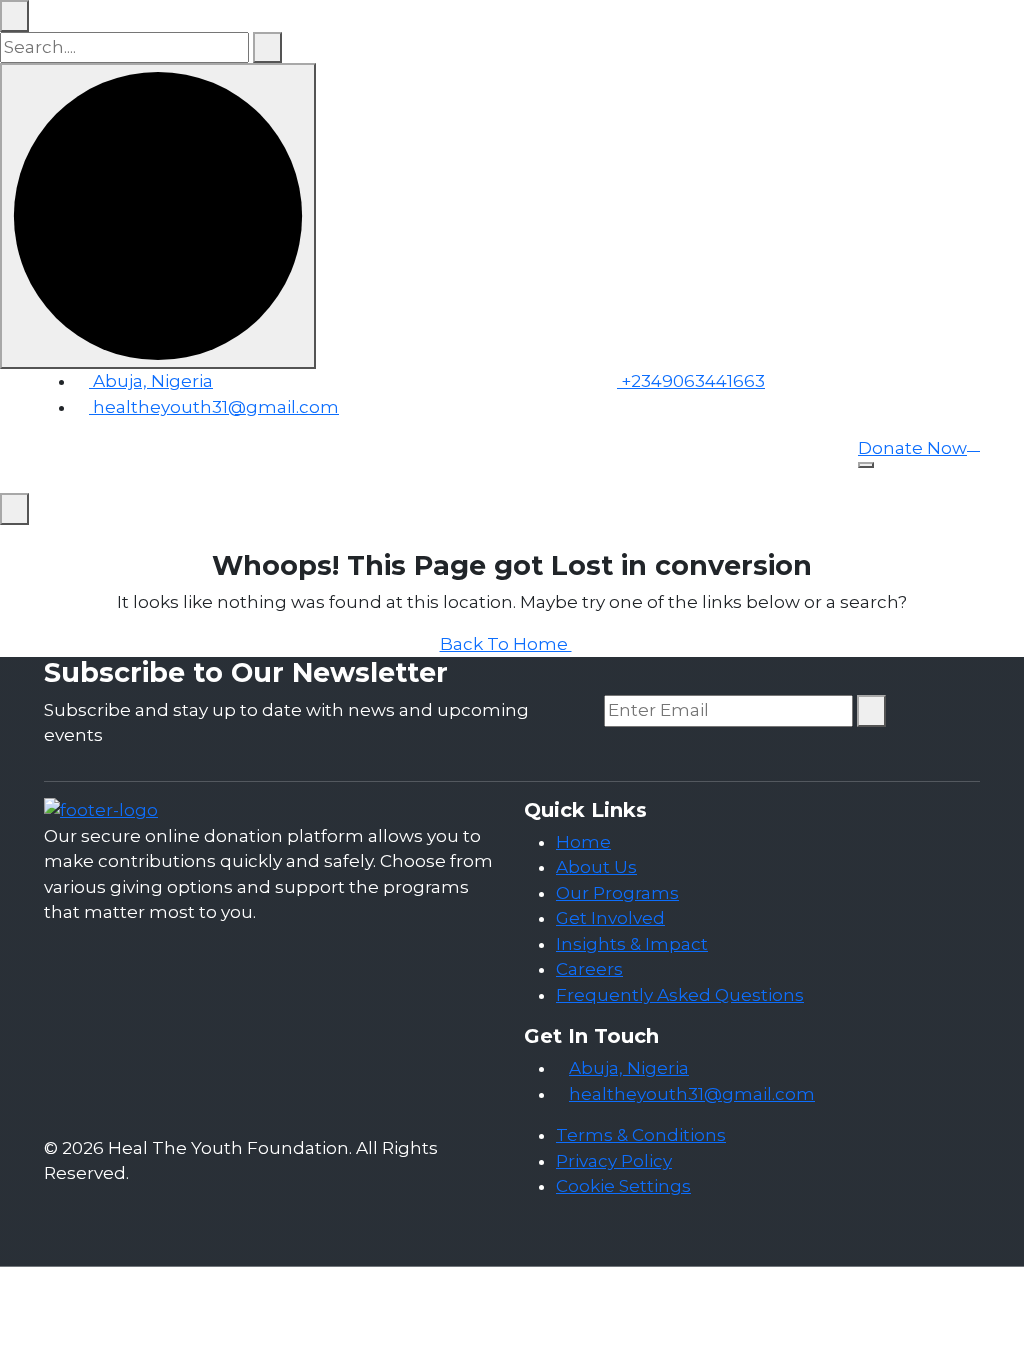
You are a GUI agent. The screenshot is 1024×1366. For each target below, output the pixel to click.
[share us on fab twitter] (63, 954)
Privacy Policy (614, 1161)
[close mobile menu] (14, 509)
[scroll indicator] (158, 216)
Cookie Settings (623, 1186)
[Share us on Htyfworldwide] (610, 423)
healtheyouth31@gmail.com (216, 407)
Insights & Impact (632, 944)
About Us (596, 867)
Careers (589, 969)
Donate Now (912, 448)
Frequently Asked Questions (680, 995)
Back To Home (506, 644)
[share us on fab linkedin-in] (89, 954)
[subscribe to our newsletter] (871, 711)
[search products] (267, 48)
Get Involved (610, 918)
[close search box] (14, 16)
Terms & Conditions (641, 1135)
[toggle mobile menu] (866, 465)
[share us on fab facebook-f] (50, 954)
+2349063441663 (691, 381)
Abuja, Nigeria (151, 381)
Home (583, 842)
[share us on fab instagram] (76, 954)
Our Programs (617, 893)
